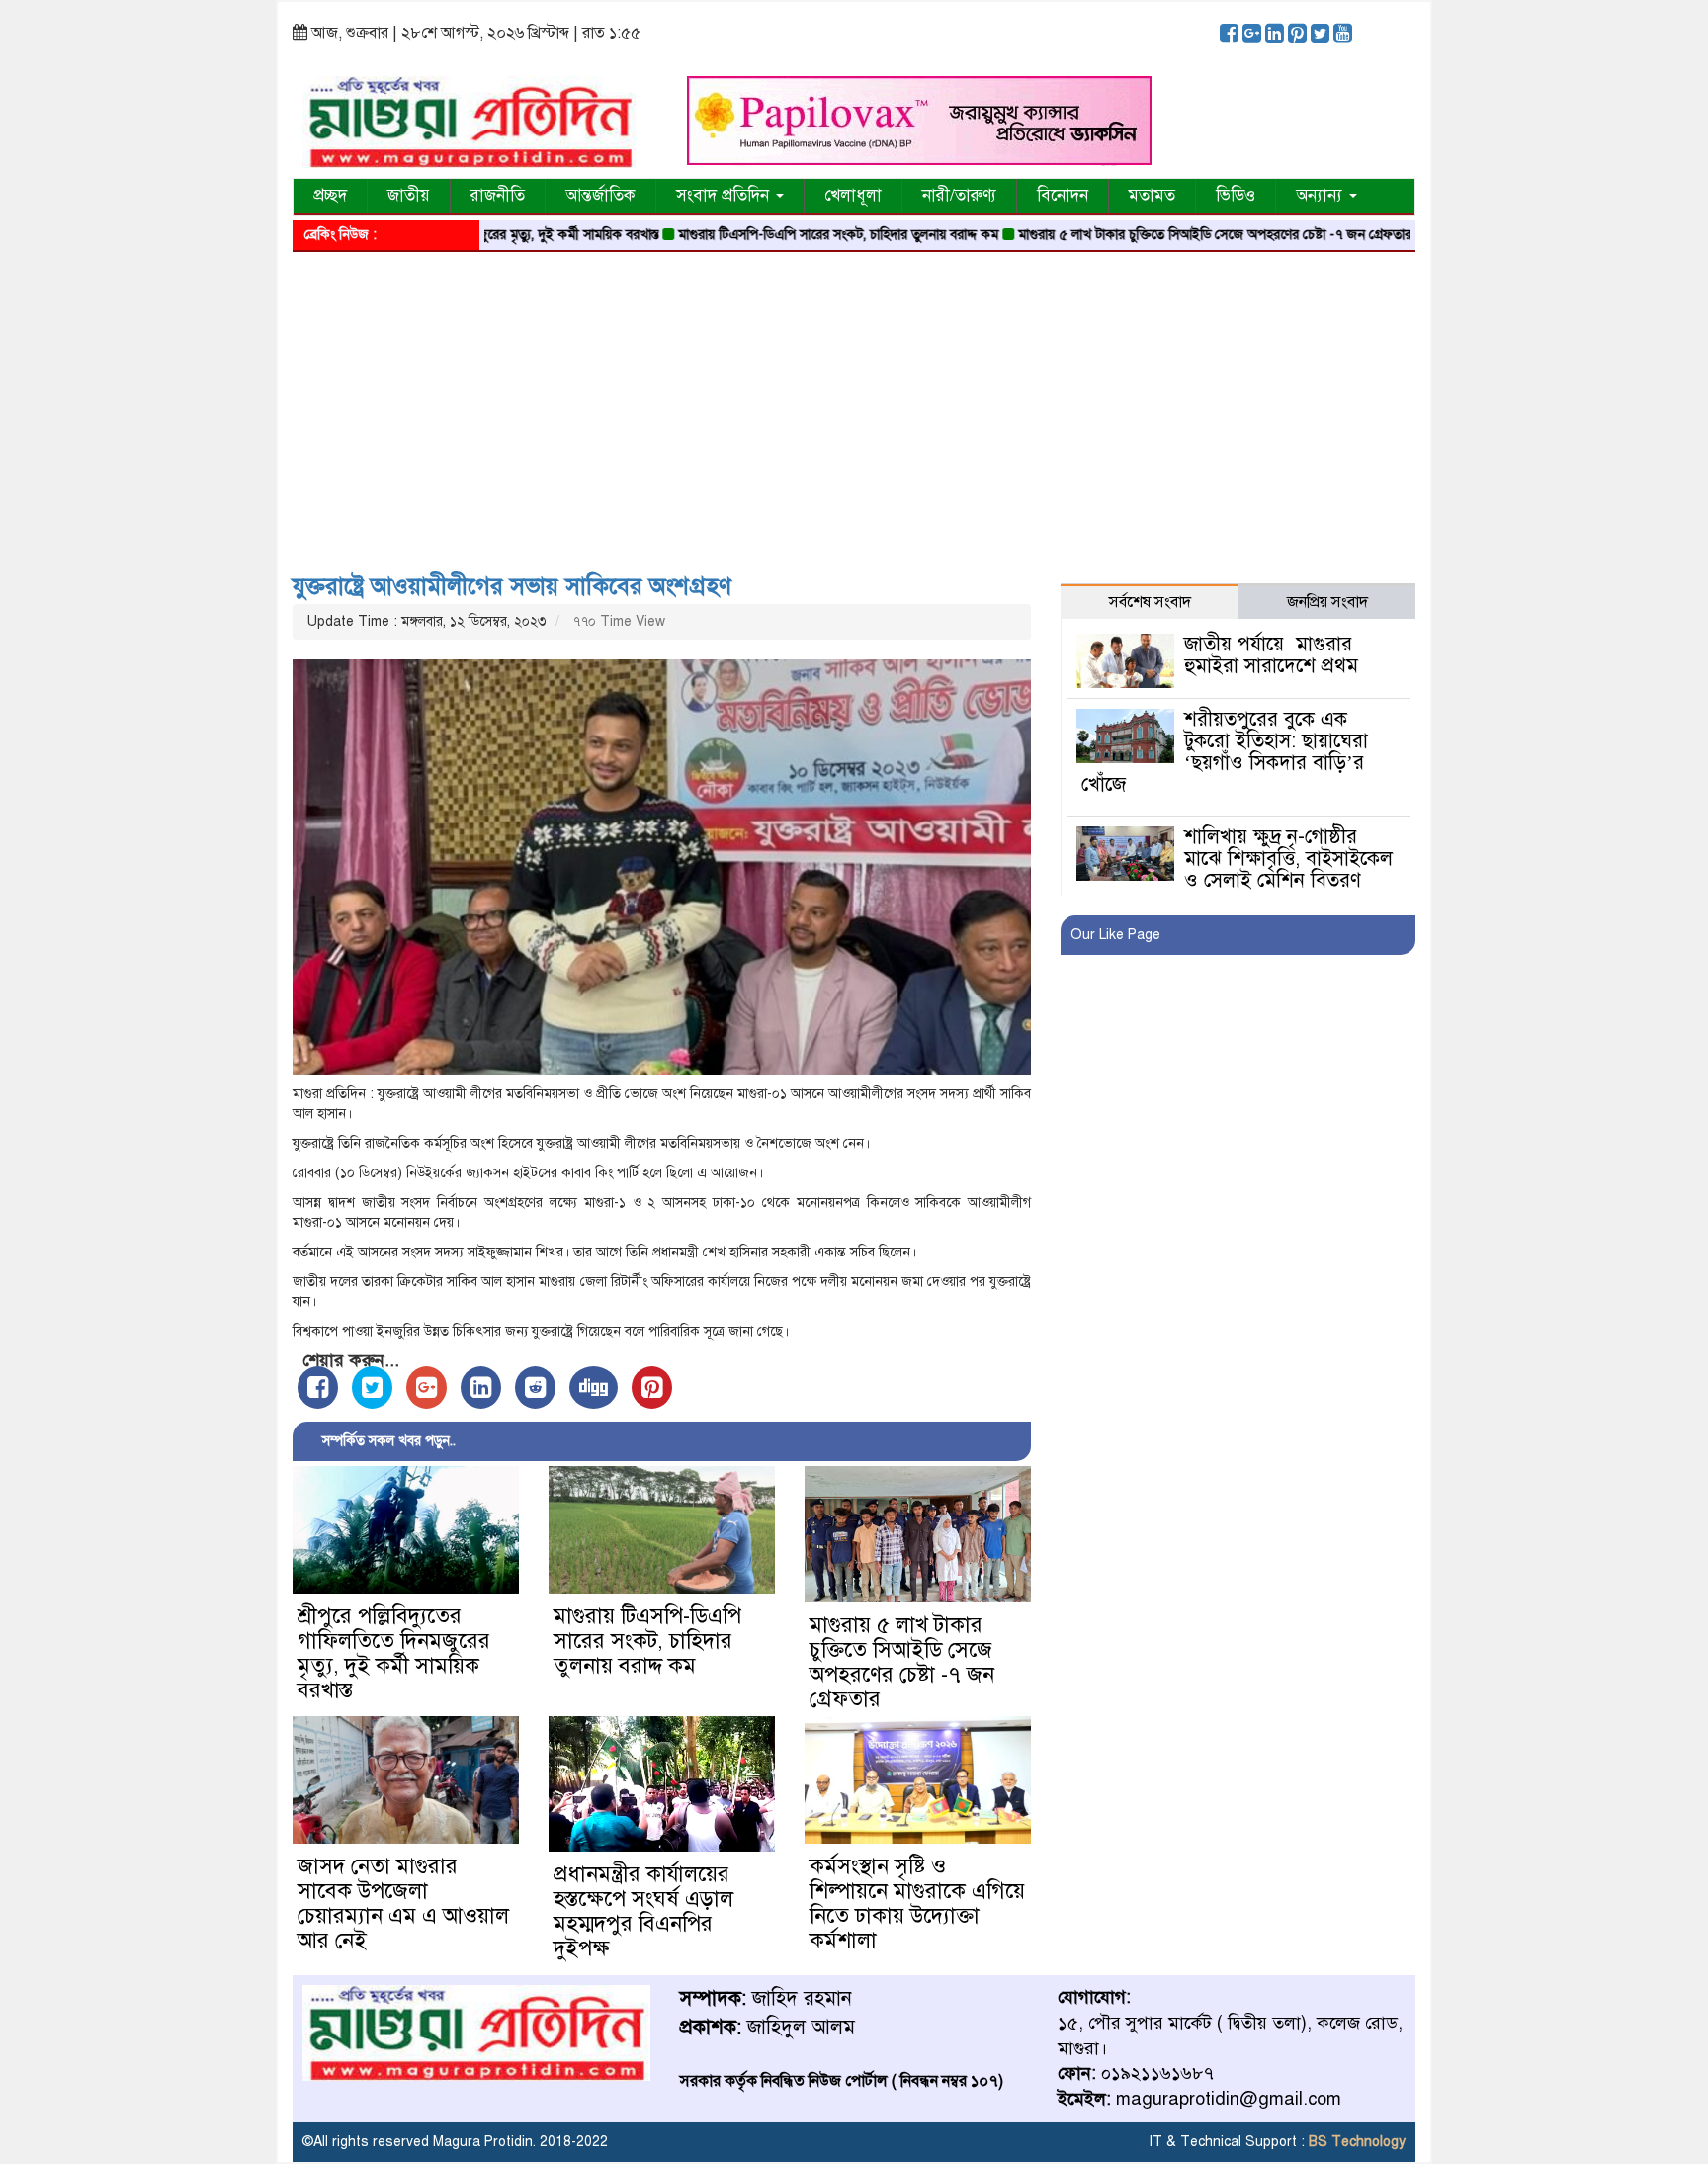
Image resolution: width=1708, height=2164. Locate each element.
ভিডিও (1236, 195)
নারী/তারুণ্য (959, 195)
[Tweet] (372, 1387)
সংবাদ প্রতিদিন (725, 195)
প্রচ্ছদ (330, 195)
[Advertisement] (854, 405)
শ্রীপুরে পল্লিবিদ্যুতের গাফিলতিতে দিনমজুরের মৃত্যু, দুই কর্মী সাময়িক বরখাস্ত (394, 1653)
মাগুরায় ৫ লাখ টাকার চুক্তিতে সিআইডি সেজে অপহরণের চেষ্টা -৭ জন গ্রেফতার (1153, 235)
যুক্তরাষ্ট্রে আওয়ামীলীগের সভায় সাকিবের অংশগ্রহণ (512, 586)
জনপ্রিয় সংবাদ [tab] (1327, 602)
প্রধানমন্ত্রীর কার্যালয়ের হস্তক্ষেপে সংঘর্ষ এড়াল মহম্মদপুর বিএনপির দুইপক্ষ (643, 1911)
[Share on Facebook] (318, 1387)
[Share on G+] (427, 1387)
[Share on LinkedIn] (481, 1387)
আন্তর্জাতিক (600, 195)
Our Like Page (1115, 935)
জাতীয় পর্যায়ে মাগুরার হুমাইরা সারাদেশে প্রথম (1271, 655)
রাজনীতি (498, 195)
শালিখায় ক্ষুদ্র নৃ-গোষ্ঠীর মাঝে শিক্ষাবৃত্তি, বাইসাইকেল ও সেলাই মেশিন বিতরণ (1288, 859)
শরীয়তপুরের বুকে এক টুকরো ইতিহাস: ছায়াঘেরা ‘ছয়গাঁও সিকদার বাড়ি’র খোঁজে (1224, 752)
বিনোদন (1063, 195)
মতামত (1152, 195)
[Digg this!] (594, 1387)
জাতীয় (409, 195)
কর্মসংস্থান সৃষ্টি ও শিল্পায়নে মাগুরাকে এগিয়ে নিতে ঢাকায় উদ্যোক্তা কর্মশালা (917, 1903)
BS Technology (1355, 2142)
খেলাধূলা (853, 195)
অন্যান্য (1322, 195)
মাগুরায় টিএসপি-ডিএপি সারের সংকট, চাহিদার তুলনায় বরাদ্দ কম (776, 235)
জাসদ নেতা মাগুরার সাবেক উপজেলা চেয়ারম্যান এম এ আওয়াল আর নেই (403, 1903)
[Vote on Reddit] (535, 1387)
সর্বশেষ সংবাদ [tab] (1150, 602)
